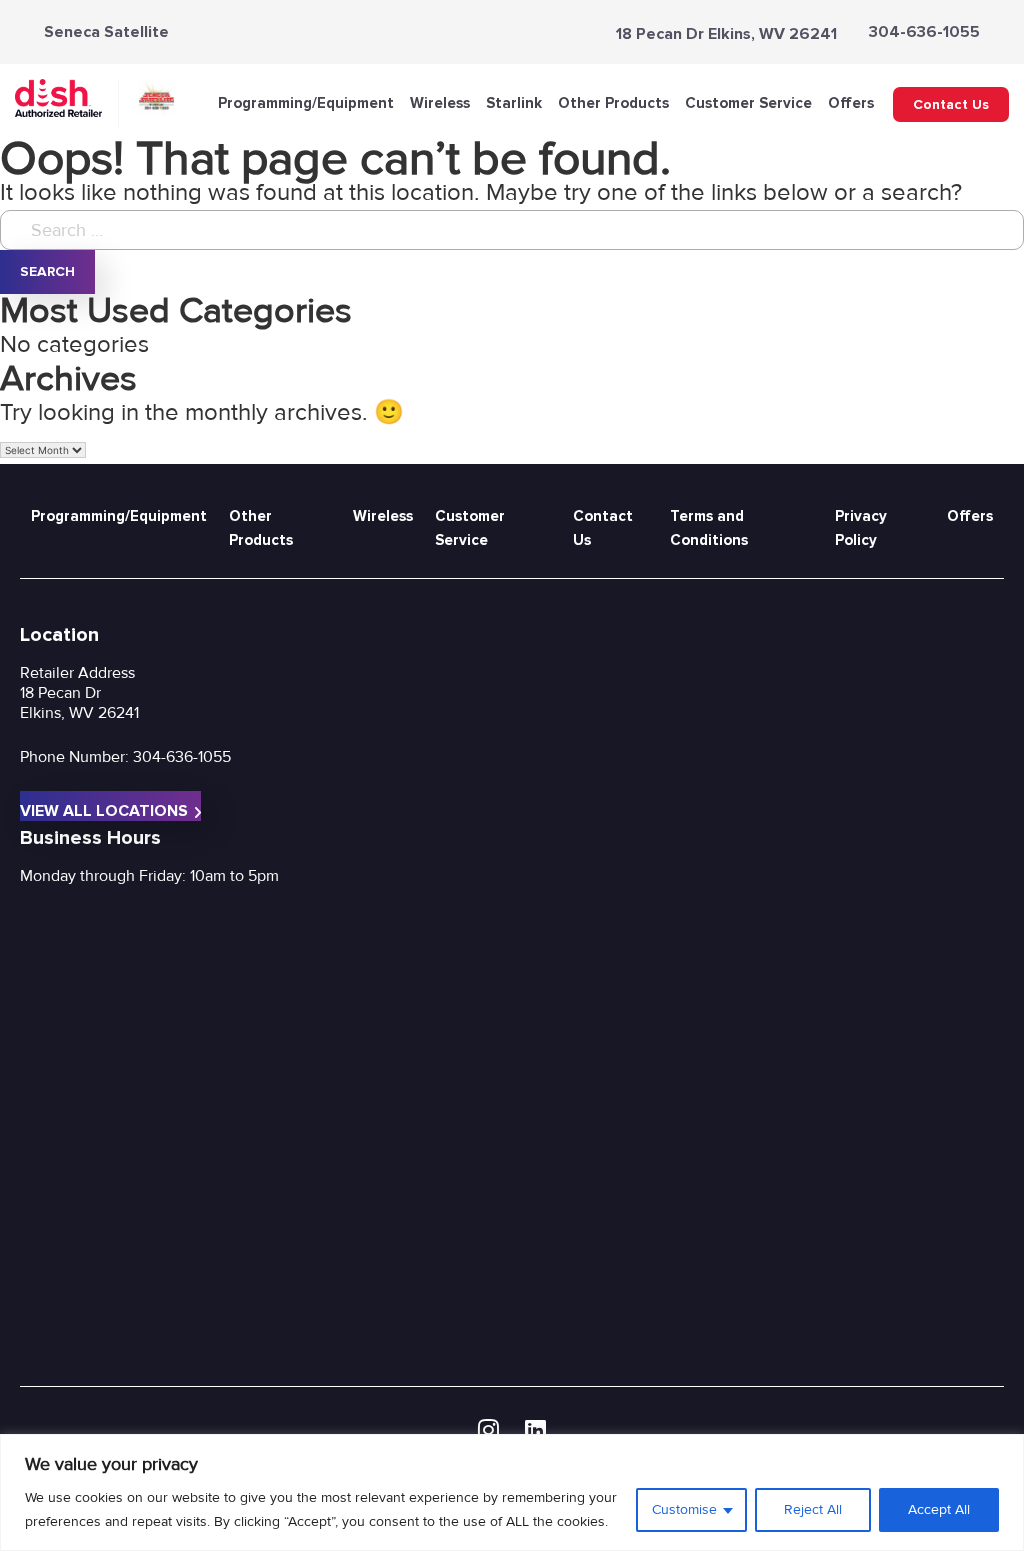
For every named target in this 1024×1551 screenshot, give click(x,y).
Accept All (939, 1509)
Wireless (440, 103)
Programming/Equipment (306, 103)
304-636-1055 (924, 32)
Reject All (813, 1509)
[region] (512, 1492)
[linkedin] (535, 1431)
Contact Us (951, 104)
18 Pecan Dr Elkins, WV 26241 (726, 34)
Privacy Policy (861, 528)
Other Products (613, 103)
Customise (684, 1509)
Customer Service (748, 103)
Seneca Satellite (106, 32)
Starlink (514, 103)
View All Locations (104, 811)
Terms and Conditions (709, 528)
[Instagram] (488, 1431)
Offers (851, 103)
